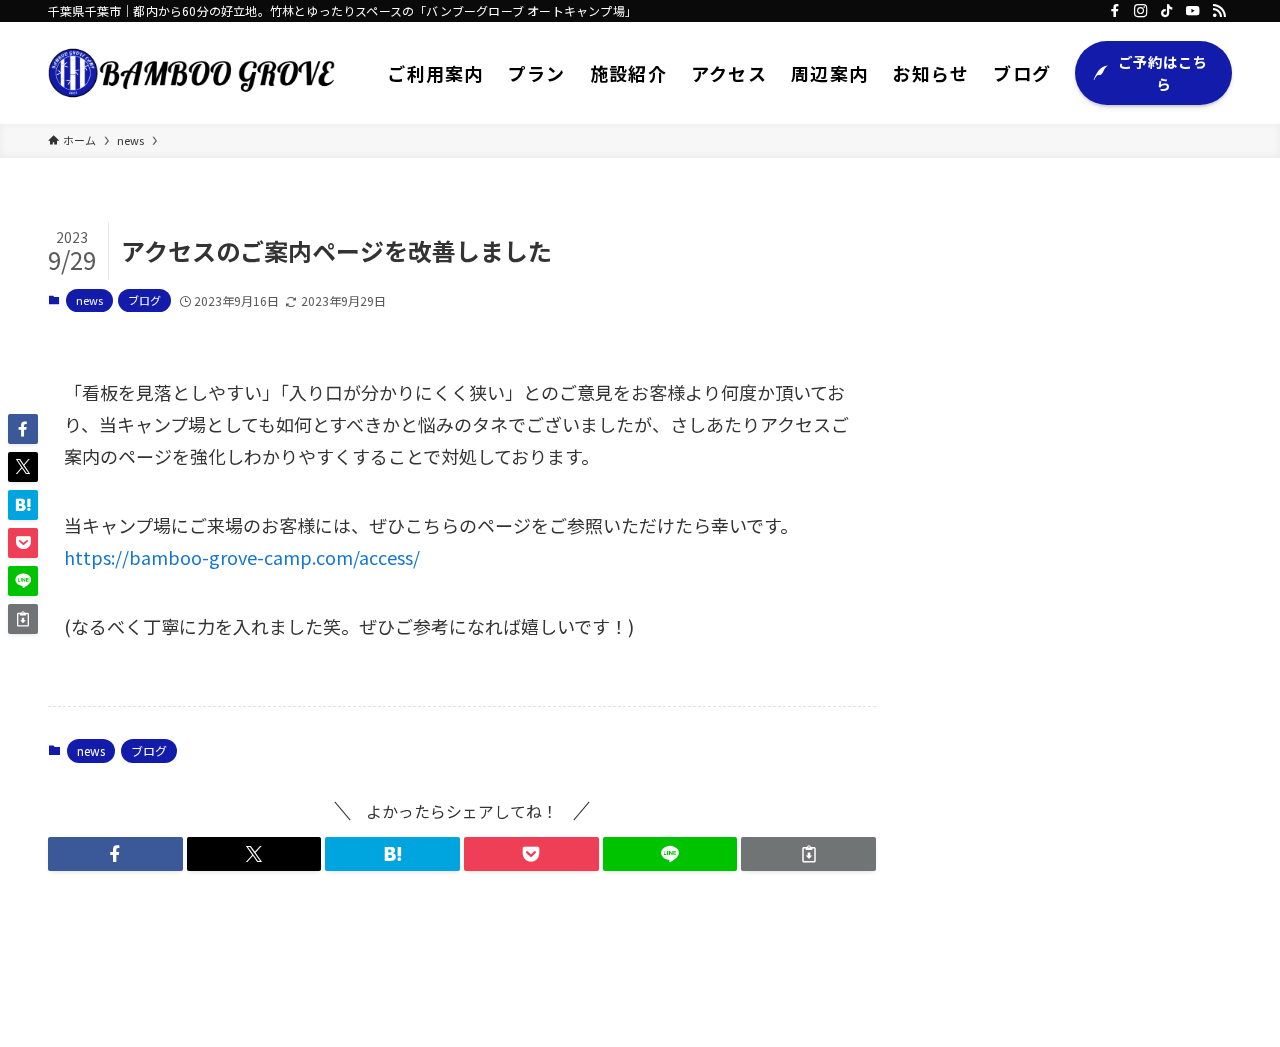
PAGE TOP (1233, 997)
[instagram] (1141, 11)
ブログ (144, 300)
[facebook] (1115, 11)
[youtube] (1193, 11)
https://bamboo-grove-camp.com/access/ (242, 557)
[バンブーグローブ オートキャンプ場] (191, 73)
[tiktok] (1167, 11)
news (89, 300)
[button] (115, 854)
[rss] (1219, 11)
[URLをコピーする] (808, 854)
